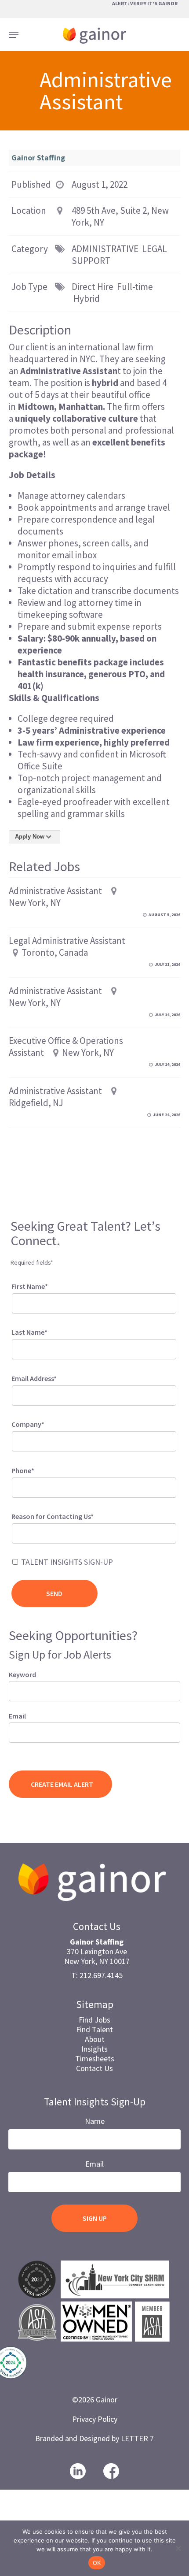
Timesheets (95, 2058)
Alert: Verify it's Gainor (145, 3)
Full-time (135, 287)
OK (97, 2563)
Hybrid (87, 299)
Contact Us (94, 2068)
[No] (178, 2548)
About (95, 2039)
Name (95, 2121)
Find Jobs (94, 2020)
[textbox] (26, 1532)
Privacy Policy (95, 2419)
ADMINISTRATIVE (105, 249)
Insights (94, 2049)
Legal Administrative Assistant (67, 941)
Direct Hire (93, 287)
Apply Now (30, 837)
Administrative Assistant (55, 891)
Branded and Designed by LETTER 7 (94, 2438)
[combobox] (94, 1533)
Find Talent (94, 2029)
